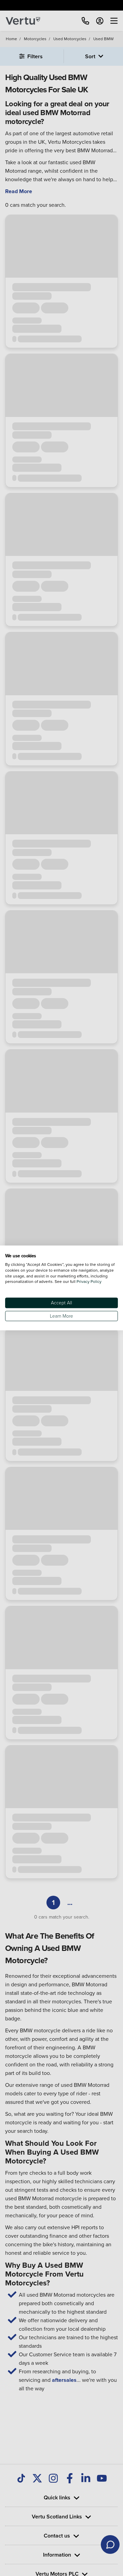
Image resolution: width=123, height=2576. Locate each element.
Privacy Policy (89, 1282)
